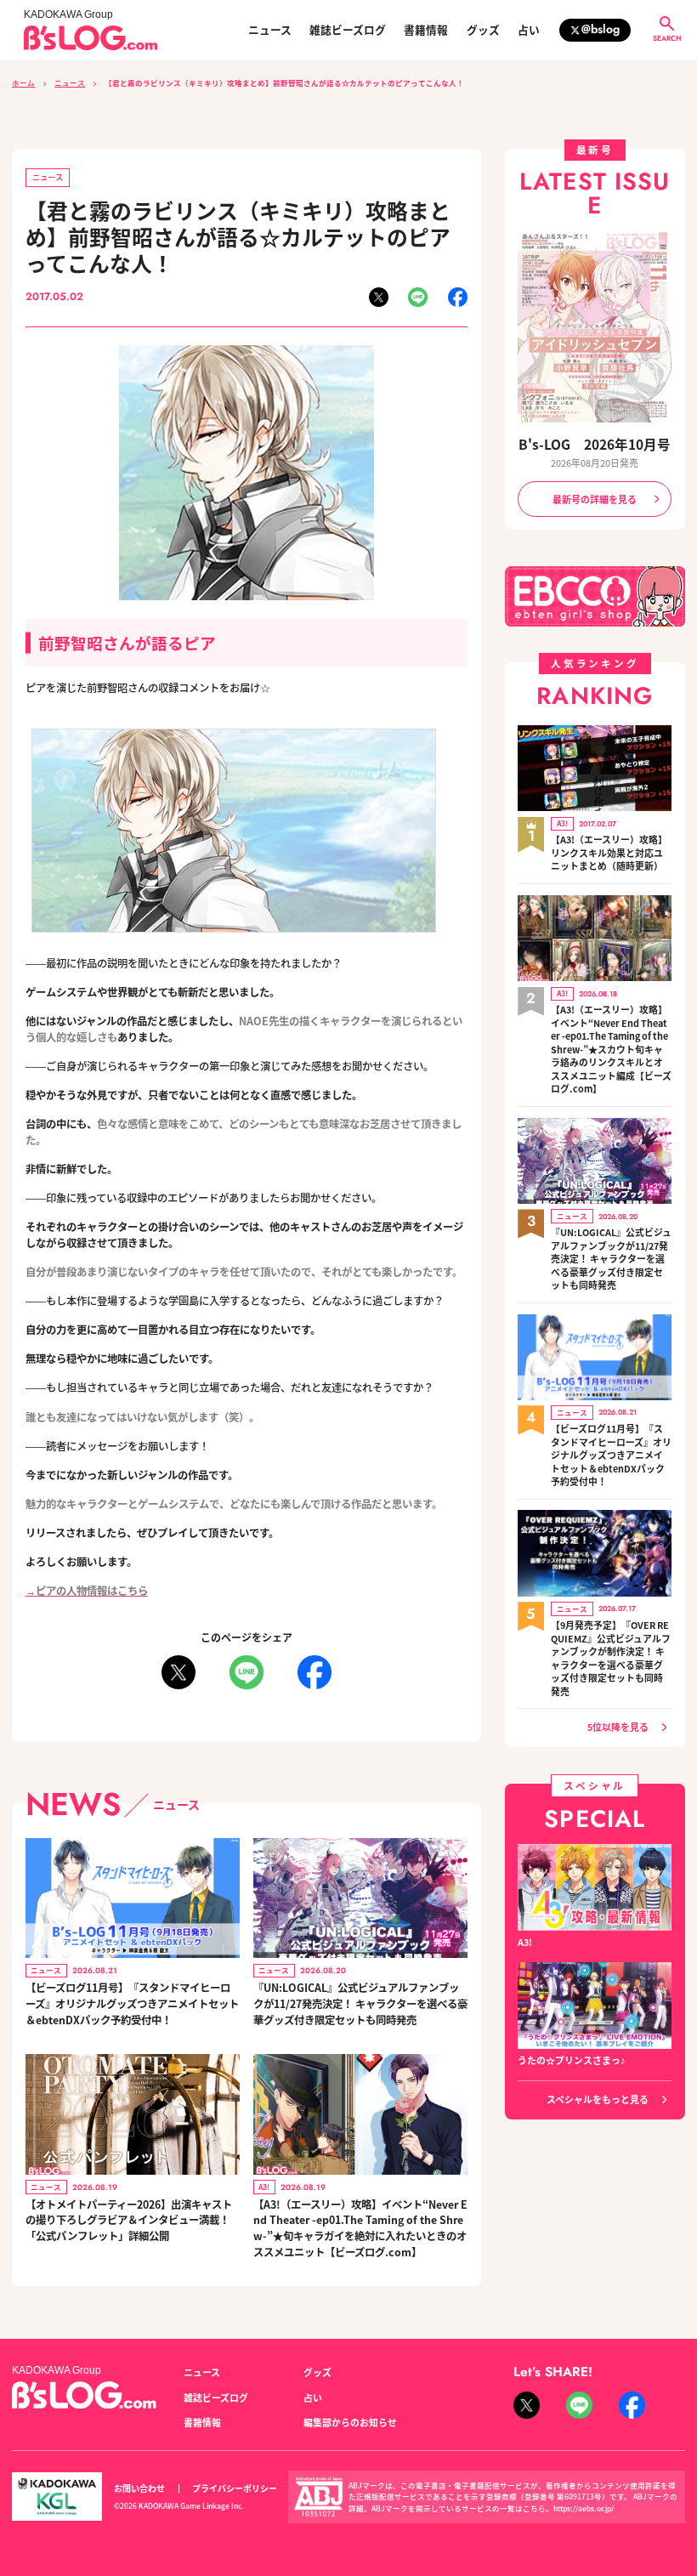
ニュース (270, 30)
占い (529, 30)
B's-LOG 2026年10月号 (595, 444)
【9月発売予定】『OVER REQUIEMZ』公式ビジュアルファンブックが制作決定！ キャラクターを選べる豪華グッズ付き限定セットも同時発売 (611, 1658)
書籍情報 (426, 30)
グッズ (483, 30)
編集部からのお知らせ (350, 2422)
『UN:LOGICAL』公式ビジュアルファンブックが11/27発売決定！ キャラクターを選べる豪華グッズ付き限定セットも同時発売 (360, 2003)
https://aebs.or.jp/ (584, 2508)
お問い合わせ (139, 2488)
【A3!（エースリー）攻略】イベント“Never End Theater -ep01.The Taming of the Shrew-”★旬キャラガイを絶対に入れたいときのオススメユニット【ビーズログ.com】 (360, 2228)
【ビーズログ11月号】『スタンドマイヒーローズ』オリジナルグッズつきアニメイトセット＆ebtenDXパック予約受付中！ (132, 2003)
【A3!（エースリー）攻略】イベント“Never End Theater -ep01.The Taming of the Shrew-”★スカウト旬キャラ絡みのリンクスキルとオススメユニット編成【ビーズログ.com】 (611, 1049)
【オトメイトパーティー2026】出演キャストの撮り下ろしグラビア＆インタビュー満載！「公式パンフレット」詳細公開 (129, 2220)
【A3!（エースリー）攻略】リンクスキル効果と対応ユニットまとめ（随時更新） (609, 853)
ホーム (23, 82)
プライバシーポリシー (235, 2488)
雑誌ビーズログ (348, 30)
